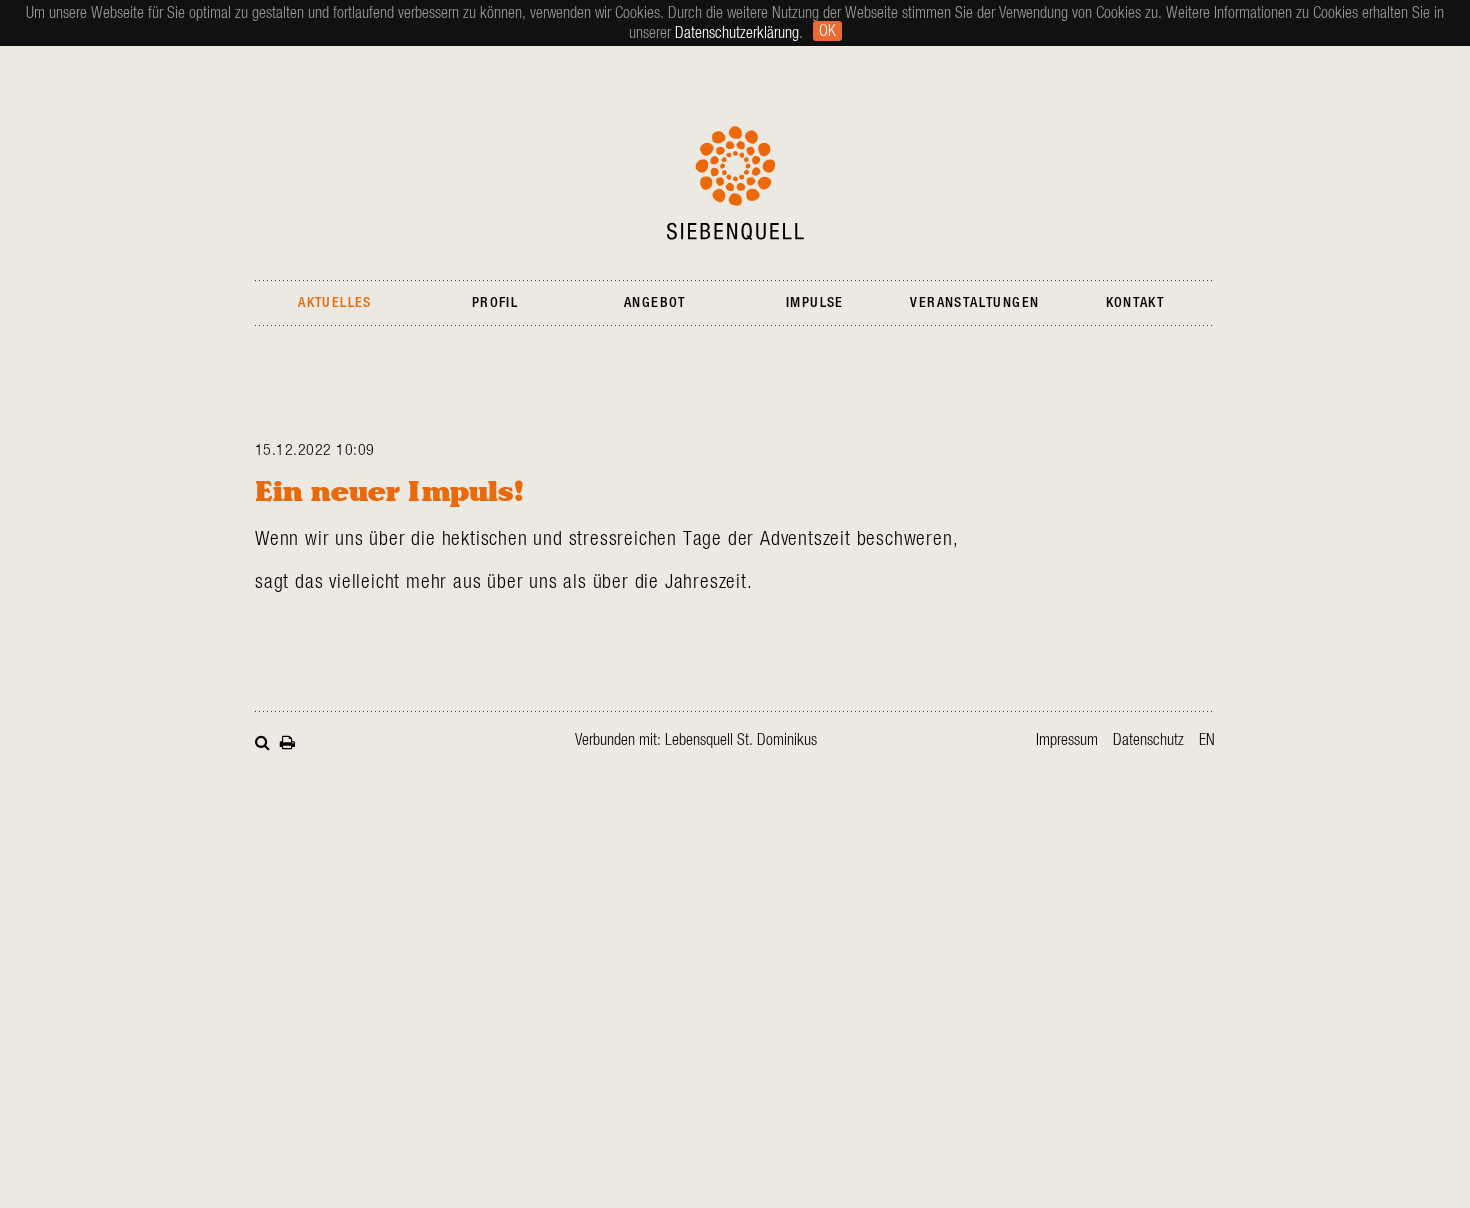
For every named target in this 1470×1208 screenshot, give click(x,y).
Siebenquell (735, 183)
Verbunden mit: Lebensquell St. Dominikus (696, 740)
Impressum (1067, 740)
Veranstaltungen (974, 303)
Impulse (815, 303)
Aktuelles (335, 303)
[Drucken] (287, 740)
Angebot (655, 303)
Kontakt (1135, 303)
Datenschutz (1148, 740)
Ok (827, 31)
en (1207, 740)
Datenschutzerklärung (737, 33)
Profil (495, 303)
